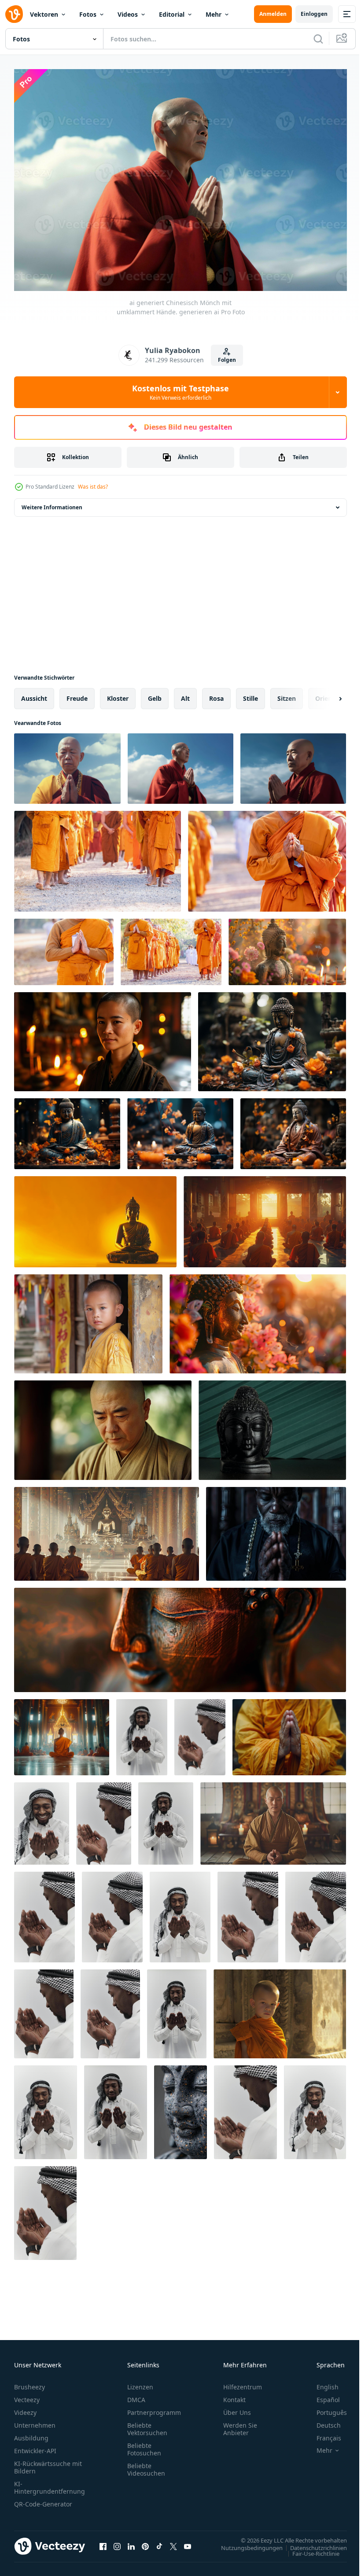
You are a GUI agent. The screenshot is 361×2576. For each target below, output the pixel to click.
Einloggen (314, 14)
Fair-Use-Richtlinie (309, 2549)
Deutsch (322, 2421)
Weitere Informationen (52, 503)
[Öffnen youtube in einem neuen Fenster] (188, 2542)
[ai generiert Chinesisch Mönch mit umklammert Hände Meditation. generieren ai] (67, 764)
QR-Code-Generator (43, 2500)
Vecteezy (27, 2395)
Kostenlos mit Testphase (180, 392)
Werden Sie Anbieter (240, 2425)
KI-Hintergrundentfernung (50, 2483)
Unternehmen (35, 2421)
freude (77, 694)
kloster (118, 694)
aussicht (34, 694)
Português (325, 2408)
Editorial (172, 14)
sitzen (287, 694)
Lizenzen (140, 2383)
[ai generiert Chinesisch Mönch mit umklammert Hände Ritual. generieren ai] (293, 764)
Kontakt (234, 2395)
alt (185, 694)
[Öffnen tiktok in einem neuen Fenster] (159, 2542)
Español (322, 2395)
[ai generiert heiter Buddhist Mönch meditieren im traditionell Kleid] (103, 1426)
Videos (128, 14)
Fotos (88, 14)
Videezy (25, 2408)
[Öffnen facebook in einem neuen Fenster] (103, 2542)
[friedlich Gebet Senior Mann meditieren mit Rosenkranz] (276, 1529)
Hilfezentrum (243, 2383)
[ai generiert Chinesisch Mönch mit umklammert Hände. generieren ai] (180, 764)
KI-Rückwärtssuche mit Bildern (48, 2463)
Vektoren (44, 14)
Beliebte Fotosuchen (144, 2445)
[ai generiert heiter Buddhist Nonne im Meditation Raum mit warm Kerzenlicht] (103, 1037)
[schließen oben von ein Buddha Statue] (180, 2108)
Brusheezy (29, 2383)
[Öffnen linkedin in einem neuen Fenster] (131, 2542)
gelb (155, 694)
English (321, 2383)
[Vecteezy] (14, 14)
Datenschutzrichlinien (312, 2543)
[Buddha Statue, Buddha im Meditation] (272, 1426)
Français (322, 2434)
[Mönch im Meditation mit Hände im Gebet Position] (289, 1733)
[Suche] (318, 39)
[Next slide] (326, 694)
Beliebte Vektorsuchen (147, 2425)
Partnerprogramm (154, 2408)
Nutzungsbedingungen (245, 2543)
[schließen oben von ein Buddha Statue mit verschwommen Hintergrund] (180, 1636)
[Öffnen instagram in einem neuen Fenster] (117, 2542)
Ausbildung (31, 2434)
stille (250, 694)
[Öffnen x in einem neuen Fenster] (173, 2542)
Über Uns (237, 2408)
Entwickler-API (35, 2446)
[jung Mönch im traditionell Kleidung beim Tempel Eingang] (88, 1319)
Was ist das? (93, 487)
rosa (216, 694)
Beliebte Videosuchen (146, 2465)
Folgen (227, 360)
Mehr (214, 14)
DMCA (136, 2395)
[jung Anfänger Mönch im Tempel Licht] (280, 2009)
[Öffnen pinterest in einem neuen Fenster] (145, 2542)
